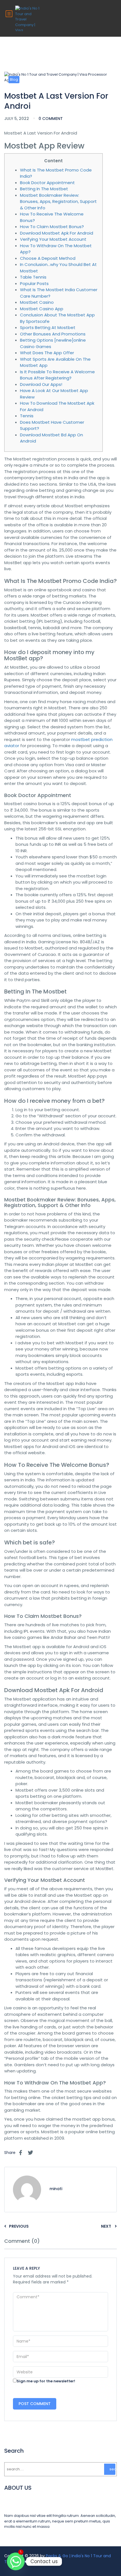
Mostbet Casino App (42, 309)
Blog (14, 79)
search (112, 2469)
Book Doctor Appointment (47, 183)
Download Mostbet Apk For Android (57, 233)
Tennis (27, 416)
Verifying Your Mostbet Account (53, 239)
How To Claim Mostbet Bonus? (52, 227)
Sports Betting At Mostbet (48, 327)
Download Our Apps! (41, 384)
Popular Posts (34, 283)
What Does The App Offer (47, 353)
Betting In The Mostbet (44, 189)
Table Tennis (33, 277)
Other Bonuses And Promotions (53, 334)
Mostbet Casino (37, 302)
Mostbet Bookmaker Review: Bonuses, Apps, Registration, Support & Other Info (58, 201)
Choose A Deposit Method (48, 258)
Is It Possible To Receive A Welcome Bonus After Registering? (57, 375)
